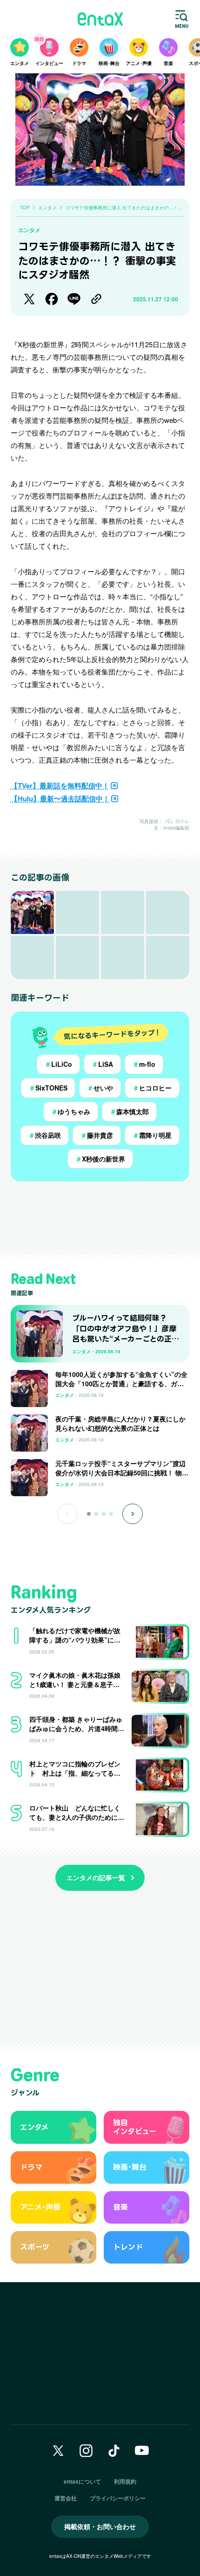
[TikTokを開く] (114, 2451)
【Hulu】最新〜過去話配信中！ (60, 798)
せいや (100, 1088)
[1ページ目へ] (89, 1514)
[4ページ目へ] (111, 1514)
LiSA (102, 1064)
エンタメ (29, 230)
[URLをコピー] (96, 299)
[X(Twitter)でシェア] (29, 299)
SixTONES (48, 1088)
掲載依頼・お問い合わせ (100, 2526)
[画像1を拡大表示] (32, 912)
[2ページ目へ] (96, 1514)
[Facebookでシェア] (52, 299)
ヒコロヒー (152, 1088)
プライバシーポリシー (118, 2498)
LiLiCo (58, 1064)
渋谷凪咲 (45, 1135)
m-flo (144, 1064)
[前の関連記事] (67, 1514)
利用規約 (125, 2481)
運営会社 (66, 2498)
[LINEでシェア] (74, 299)
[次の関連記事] (133, 1514)
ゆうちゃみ (71, 1111)
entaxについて (82, 2481)
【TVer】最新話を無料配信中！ (60, 785)
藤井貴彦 (97, 1135)
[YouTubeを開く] (142, 2451)
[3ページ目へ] (104, 1514)
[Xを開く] (58, 2451)
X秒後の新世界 (100, 1159)
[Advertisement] (100, 1218)
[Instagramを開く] (86, 2451)
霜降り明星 (152, 1135)
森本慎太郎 (129, 1111)
